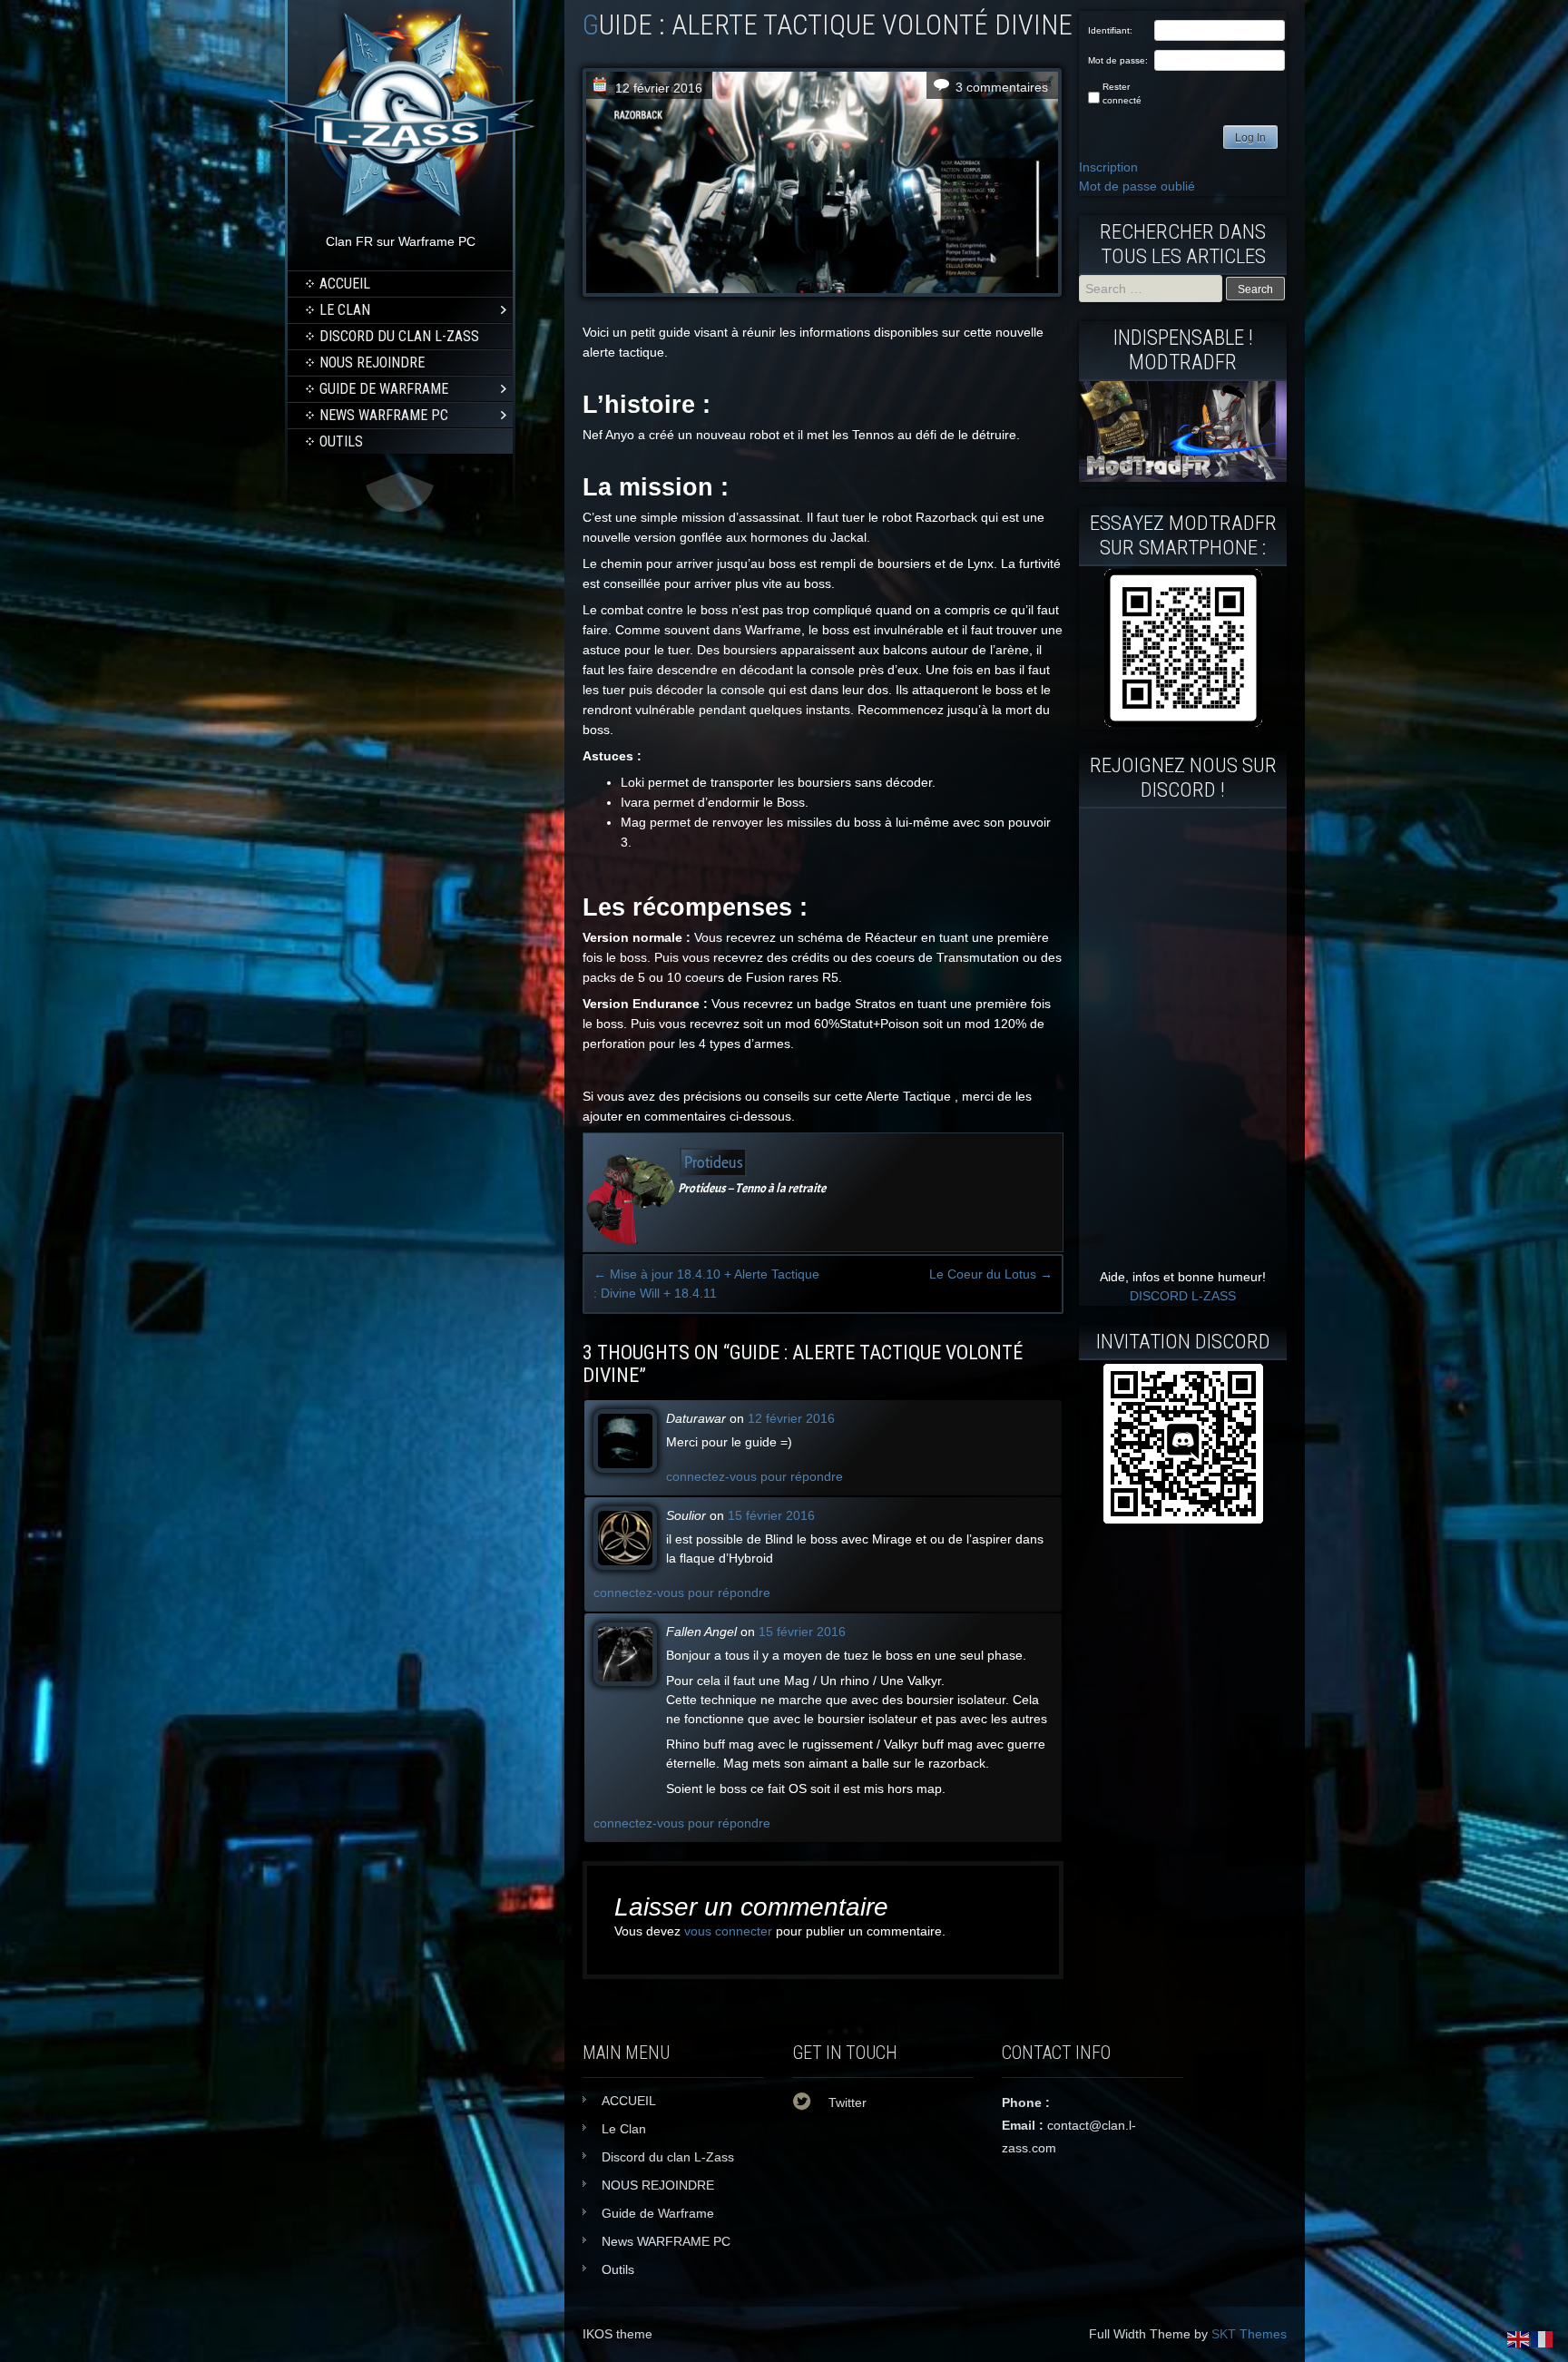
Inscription (1108, 167)
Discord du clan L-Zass (399, 336)
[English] (1519, 2338)
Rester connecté (1122, 93)
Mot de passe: (1118, 60)
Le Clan (345, 310)
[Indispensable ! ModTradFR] (1183, 477)
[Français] (1543, 2338)
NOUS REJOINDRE (372, 363)
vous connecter (728, 1931)
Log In (1250, 138)
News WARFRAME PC (384, 415)
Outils (341, 441)
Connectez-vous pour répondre (755, 1476)
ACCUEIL (345, 284)
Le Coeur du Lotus (991, 1274)
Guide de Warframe (384, 389)
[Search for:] (1152, 289)
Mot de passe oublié (1137, 186)
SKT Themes (1249, 2334)
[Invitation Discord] (1183, 1444)
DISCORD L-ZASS (1183, 1296)
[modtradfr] (1183, 648)
